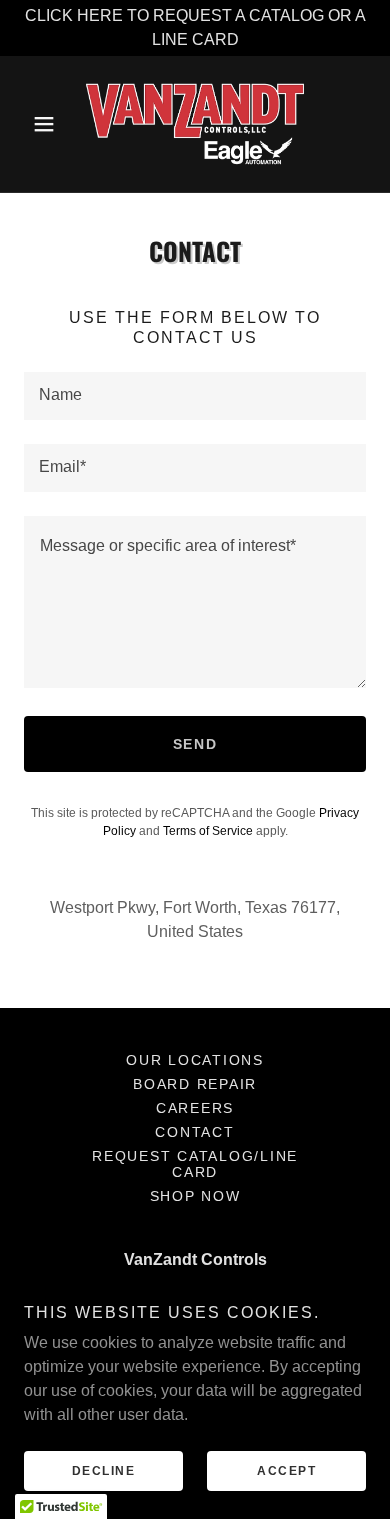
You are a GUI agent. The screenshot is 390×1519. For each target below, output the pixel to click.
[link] (195, 124)
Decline (104, 1471)
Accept (286, 1471)
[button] (49, 124)
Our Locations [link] (195, 1060)
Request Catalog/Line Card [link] (195, 1164)
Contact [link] (194, 1132)
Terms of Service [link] (208, 831)
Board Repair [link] (195, 1084)
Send (195, 744)
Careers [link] (195, 1108)
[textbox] (195, 396)
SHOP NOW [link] (195, 1196)
